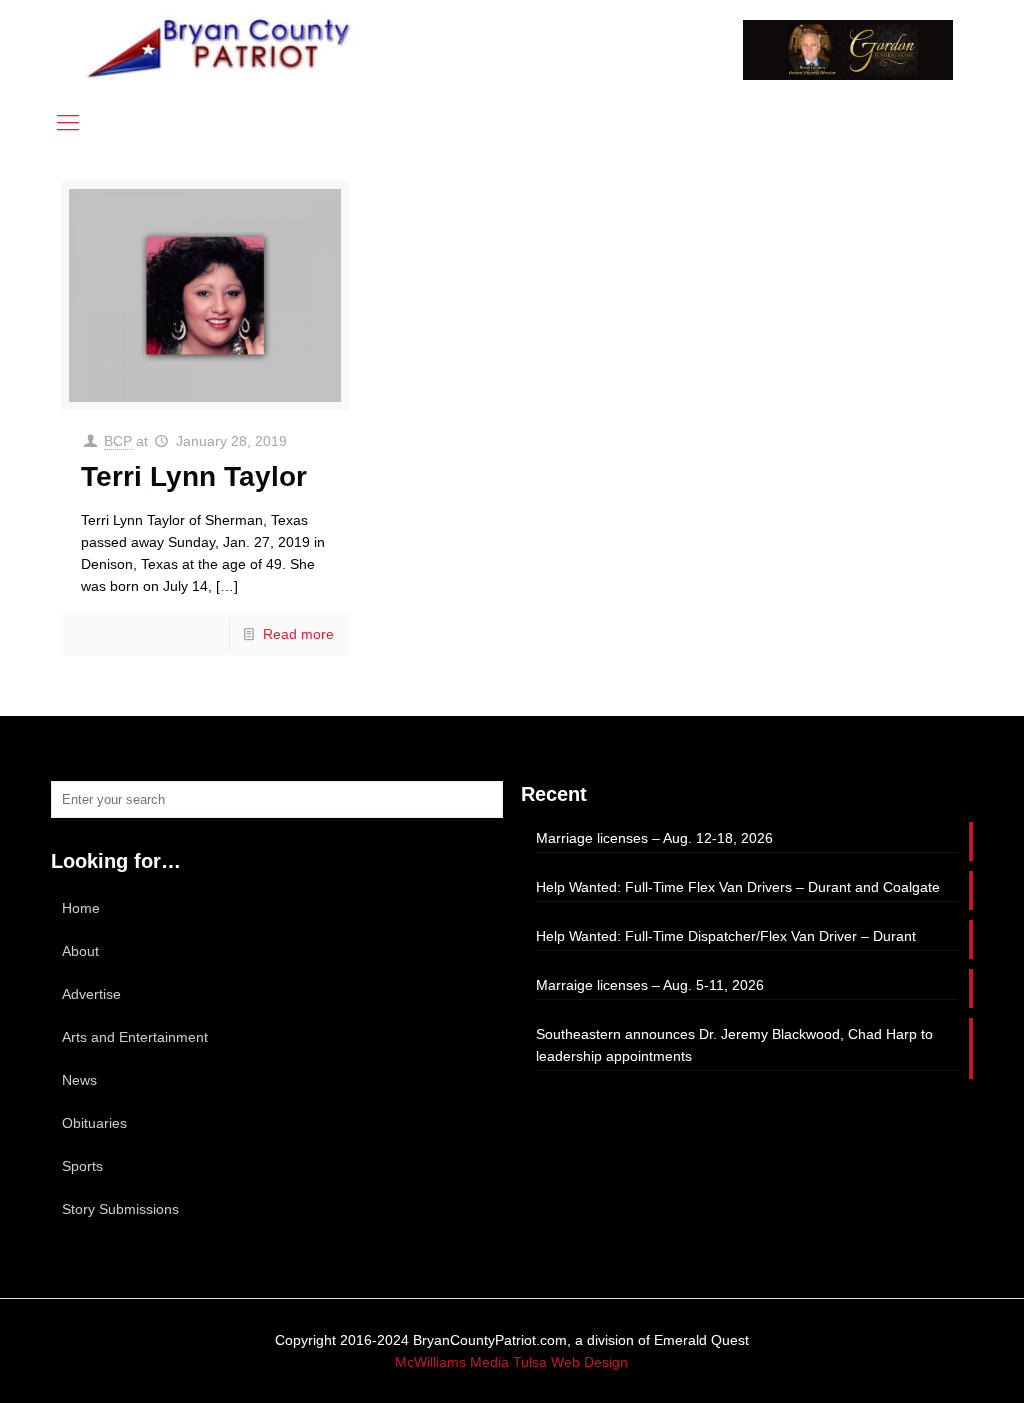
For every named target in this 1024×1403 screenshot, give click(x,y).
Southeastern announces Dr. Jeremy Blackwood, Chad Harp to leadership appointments (734, 1045)
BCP (118, 441)
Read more (298, 634)
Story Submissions (120, 1209)
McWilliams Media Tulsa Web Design (511, 1362)
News (79, 1080)
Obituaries (94, 1123)
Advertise (91, 994)
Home (81, 908)
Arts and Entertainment (135, 1037)
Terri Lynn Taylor (194, 476)
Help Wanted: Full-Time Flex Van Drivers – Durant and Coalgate (738, 887)
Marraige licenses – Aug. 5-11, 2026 (650, 985)
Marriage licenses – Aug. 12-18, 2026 (654, 838)
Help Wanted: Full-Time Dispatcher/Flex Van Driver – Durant (726, 936)
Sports (82, 1166)
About (80, 951)
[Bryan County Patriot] (221, 47)
